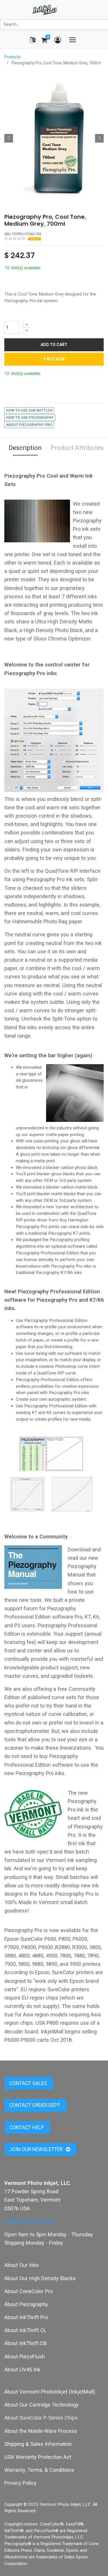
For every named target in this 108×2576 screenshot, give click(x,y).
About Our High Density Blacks (40, 2278)
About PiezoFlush (25, 2356)
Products (13, 57)
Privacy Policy (20, 2483)
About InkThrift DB (26, 2343)
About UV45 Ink (22, 2369)
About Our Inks (22, 2265)
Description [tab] (25, 448)
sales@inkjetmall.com (30, 2221)
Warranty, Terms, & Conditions (39, 2470)
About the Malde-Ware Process (41, 2431)
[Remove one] (26, 331)
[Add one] (26, 324)
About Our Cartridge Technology (41, 2405)
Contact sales (29, 2083)
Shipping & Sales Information (38, 2444)
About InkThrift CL (25, 2330)
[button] (9, 138)
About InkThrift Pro (26, 2317)
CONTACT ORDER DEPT (35, 2105)
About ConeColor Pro (29, 2291)
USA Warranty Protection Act (38, 2457)
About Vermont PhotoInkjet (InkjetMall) (50, 2392)
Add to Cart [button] (54, 345)
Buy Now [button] (55, 359)
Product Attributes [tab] (77, 448)
